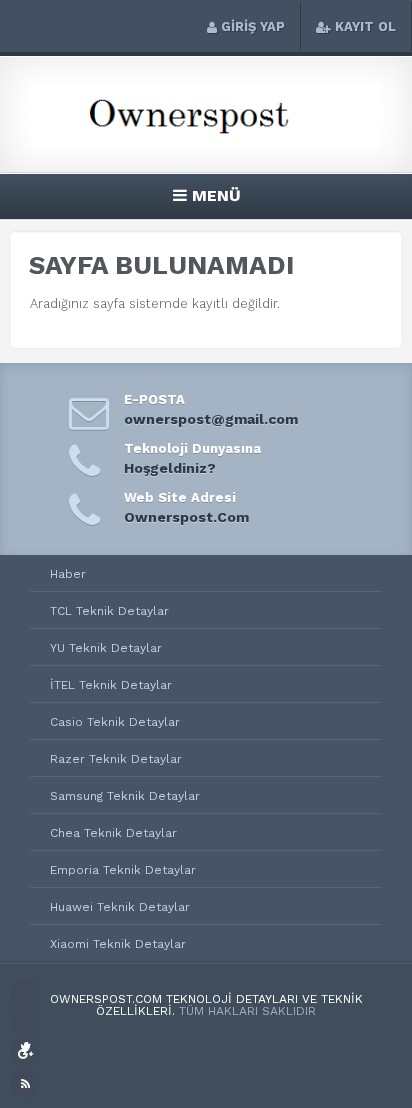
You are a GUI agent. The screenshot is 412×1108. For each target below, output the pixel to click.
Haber (68, 574)
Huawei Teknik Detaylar (120, 907)
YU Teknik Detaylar (106, 648)
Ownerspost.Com (186, 517)
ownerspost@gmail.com (211, 419)
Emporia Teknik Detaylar (123, 870)
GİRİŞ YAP (253, 26)
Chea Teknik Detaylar (113, 833)
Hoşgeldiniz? (170, 468)
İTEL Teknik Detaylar (111, 685)
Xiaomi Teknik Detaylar (118, 944)
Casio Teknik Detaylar (115, 722)
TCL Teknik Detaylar (109, 611)
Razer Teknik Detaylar (116, 759)
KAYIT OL (365, 26)
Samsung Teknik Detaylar (125, 796)
